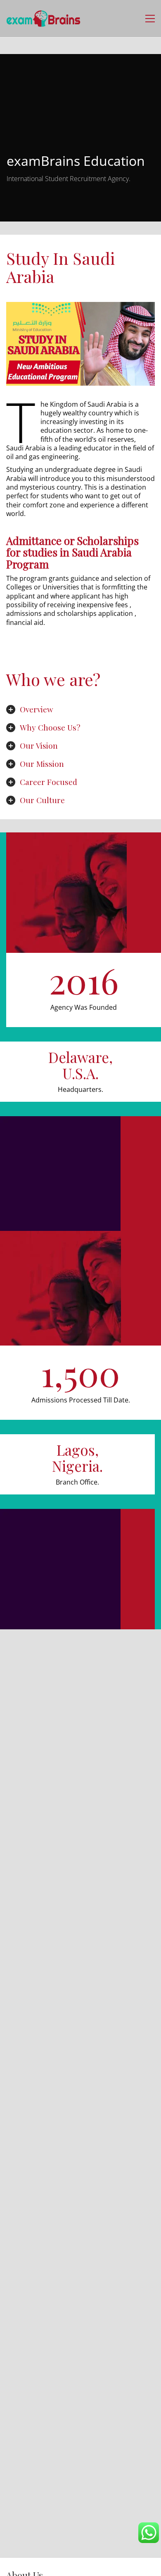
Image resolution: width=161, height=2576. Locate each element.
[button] (150, 19)
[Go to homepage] (43, 19)
